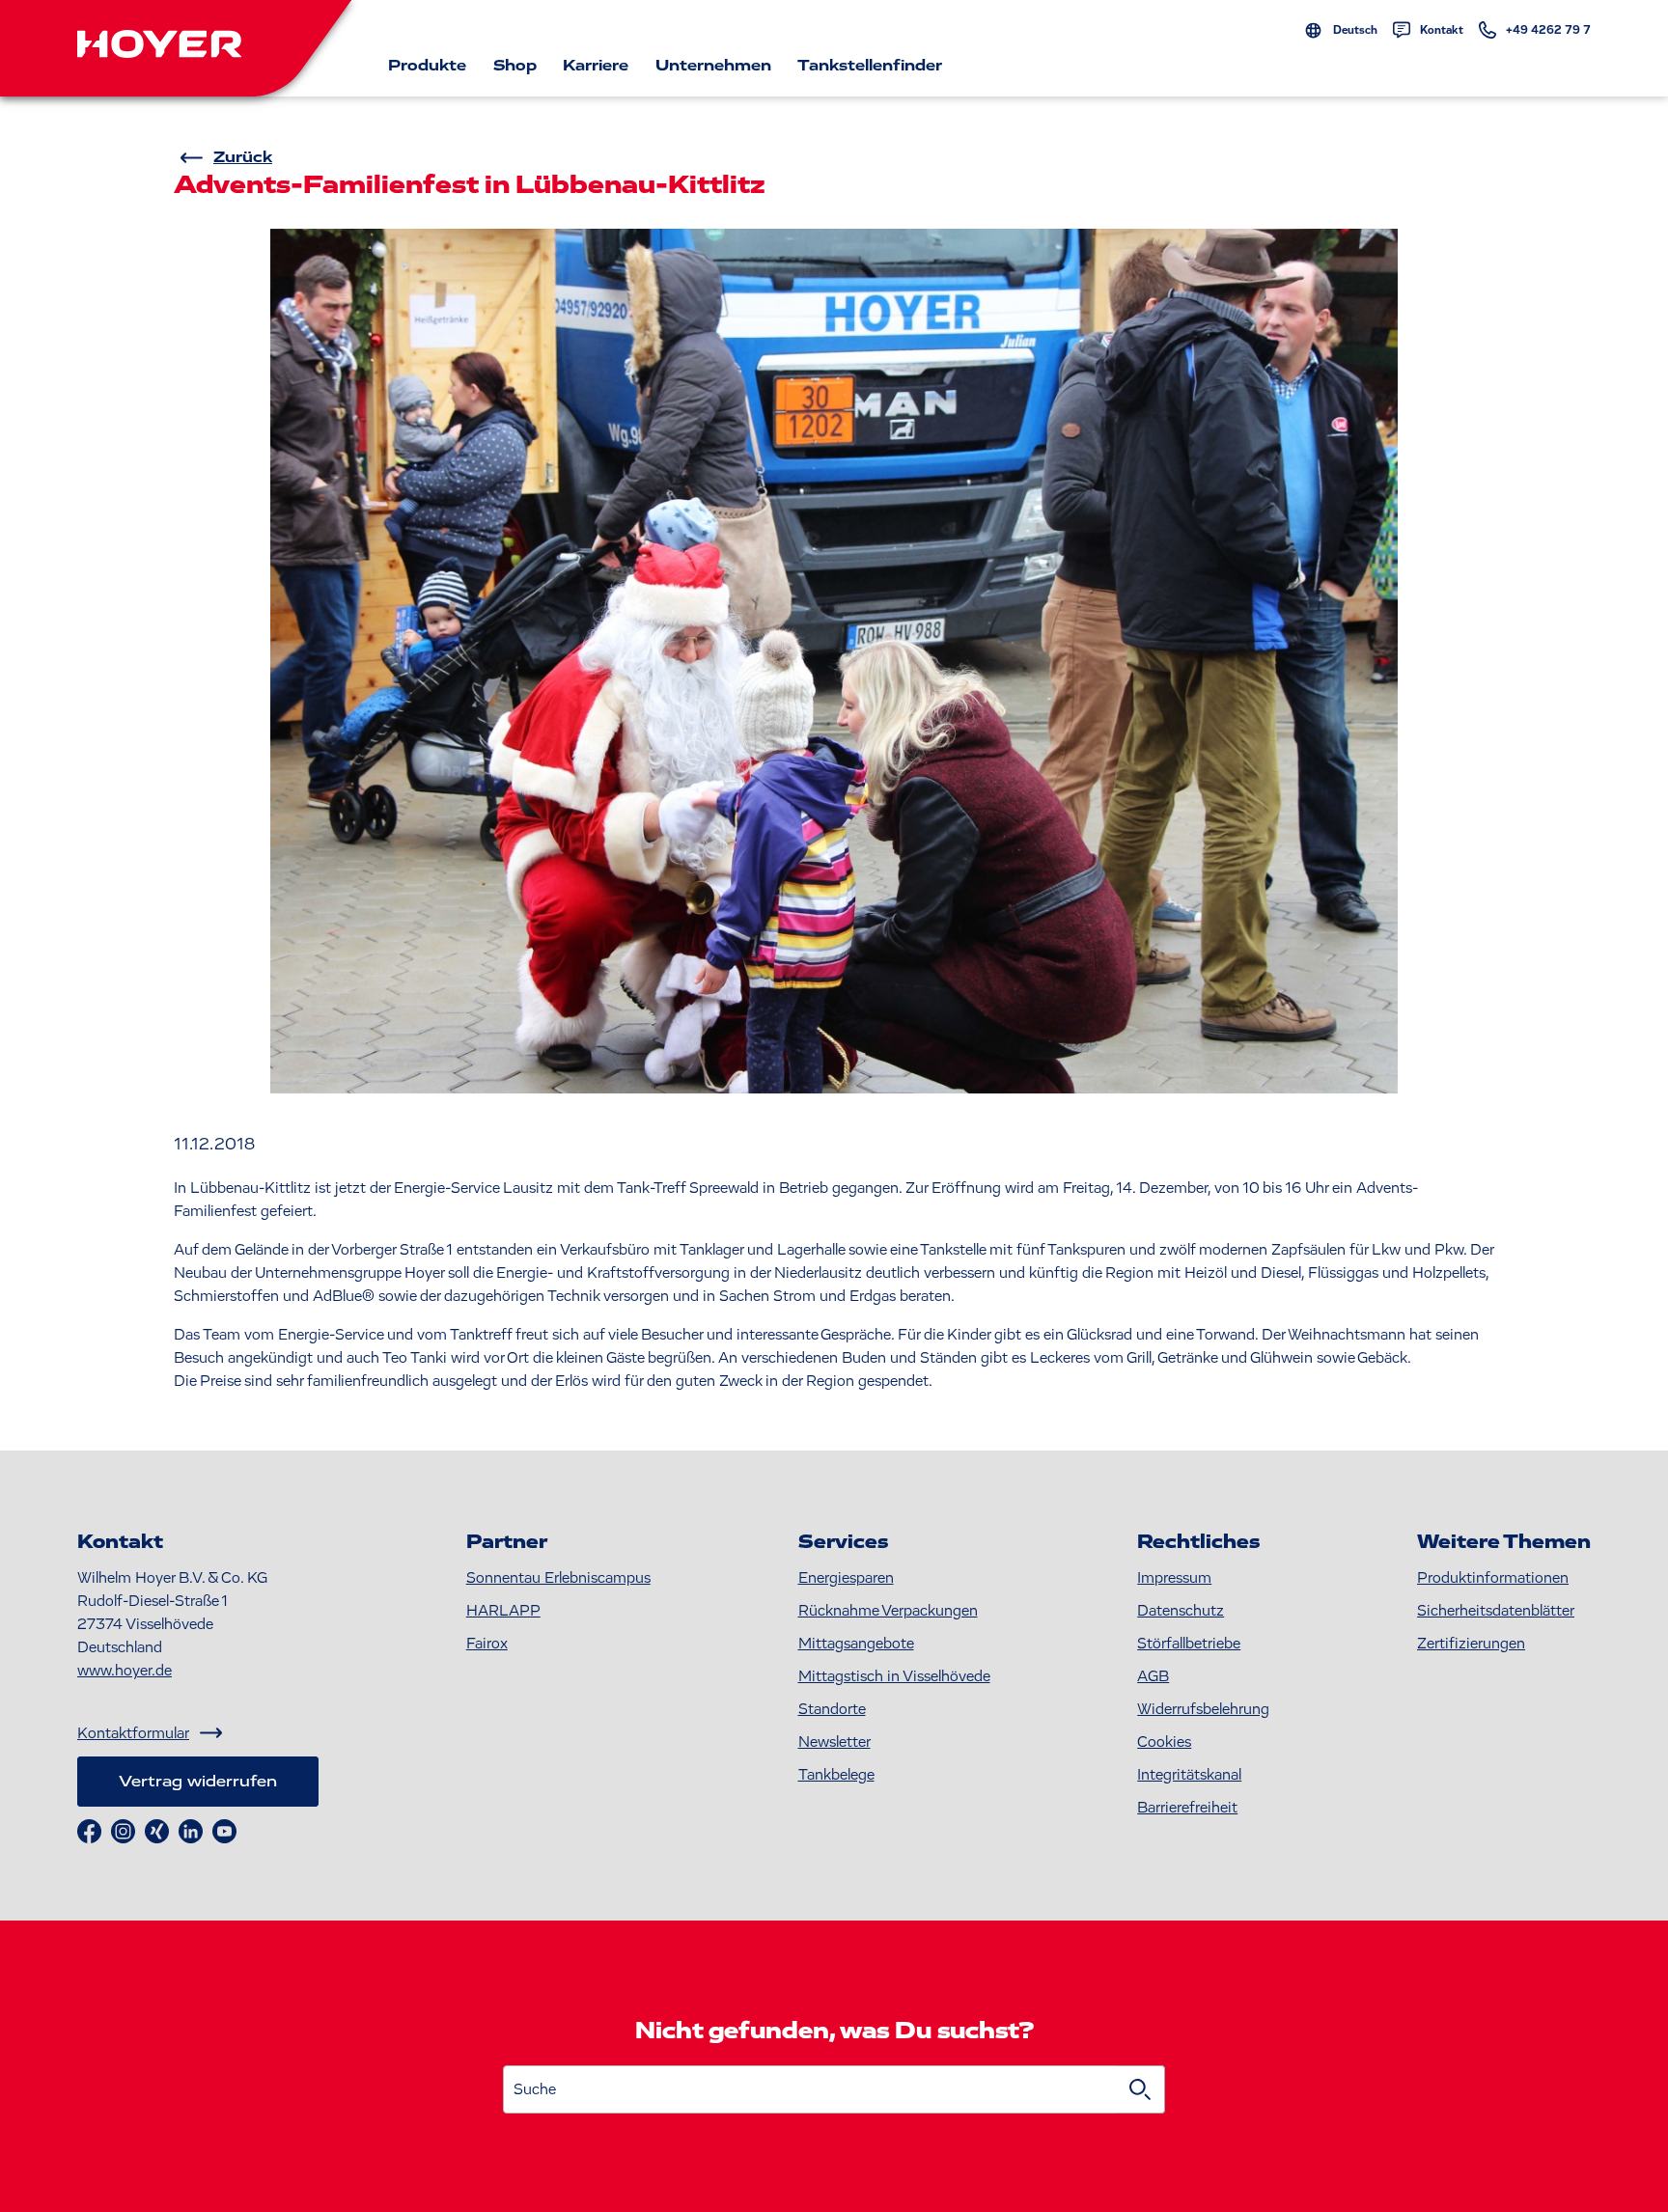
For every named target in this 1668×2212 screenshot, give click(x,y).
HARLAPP (503, 1611)
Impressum (1174, 1578)
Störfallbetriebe (1189, 1644)
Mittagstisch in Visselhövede (894, 1676)
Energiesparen (846, 1578)
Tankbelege (836, 1775)
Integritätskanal (1189, 1775)
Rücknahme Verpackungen (888, 1611)
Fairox (487, 1644)
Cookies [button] (1164, 1742)
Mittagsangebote (856, 1644)
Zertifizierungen (1471, 1644)
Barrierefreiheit (1187, 1808)
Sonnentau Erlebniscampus (558, 1578)
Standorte (832, 1709)
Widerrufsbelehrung (1203, 1709)
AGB (1153, 1676)
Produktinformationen (1493, 1578)
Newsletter (834, 1742)
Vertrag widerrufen (198, 1782)
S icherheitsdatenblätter (1496, 1611)
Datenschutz (1181, 1611)
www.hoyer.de (125, 1671)
